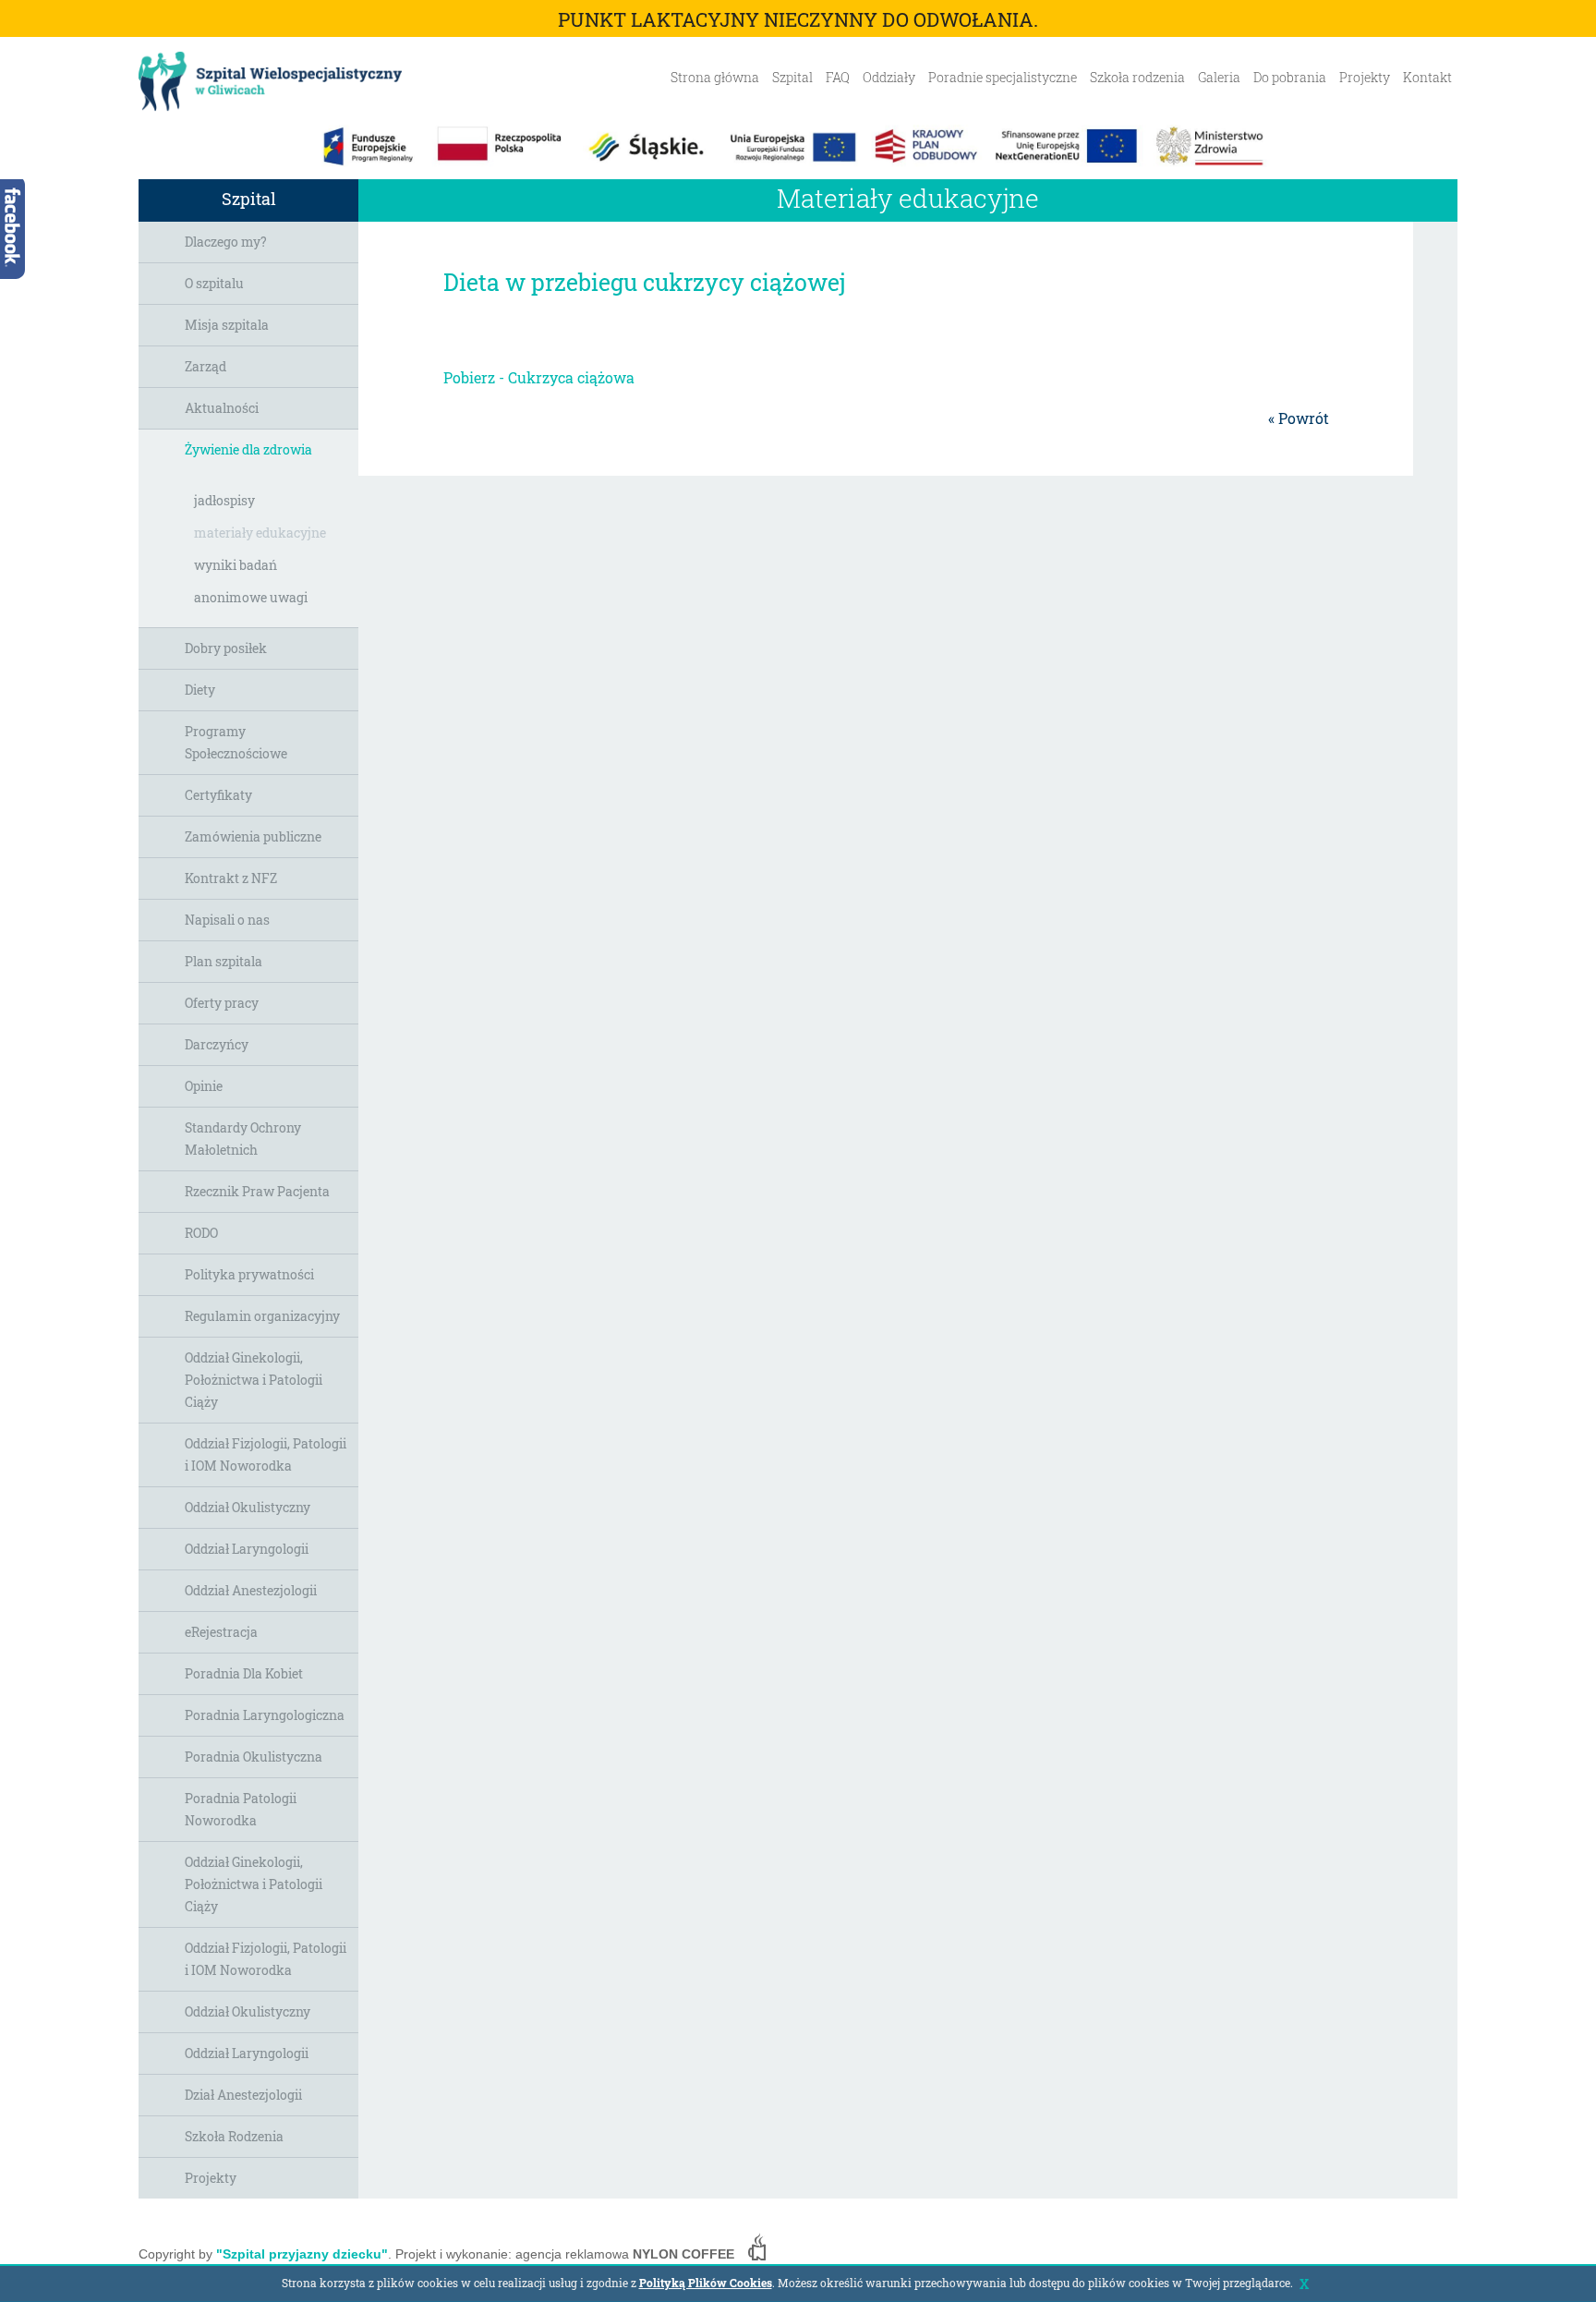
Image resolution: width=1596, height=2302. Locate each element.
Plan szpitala (224, 961)
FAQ (838, 77)
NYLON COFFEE (683, 2254)
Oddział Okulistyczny (248, 1507)
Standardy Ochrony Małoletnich (243, 1139)
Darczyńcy (217, 1044)
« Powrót (1299, 418)
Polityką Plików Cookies (706, 2283)
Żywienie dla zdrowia (248, 449)
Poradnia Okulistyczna (254, 1757)
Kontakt (1427, 77)
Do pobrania (1290, 77)
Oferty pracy (222, 1003)
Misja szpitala (227, 325)
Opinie (204, 1086)
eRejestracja (221, 1632)
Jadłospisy (224, 500)
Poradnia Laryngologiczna (265, 1715)
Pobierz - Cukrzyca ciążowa (539, 377)
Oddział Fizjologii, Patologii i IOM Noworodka (266, 1454)
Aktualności (222, 408)
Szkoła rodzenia (1137, 77)
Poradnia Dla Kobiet (244, 1673)
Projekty (1365, 77)
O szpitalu (214, 283)
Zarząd (206, 366)
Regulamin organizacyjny (262, 1316)
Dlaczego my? (226, 242)
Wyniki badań (236, 565)
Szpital (792, 77)
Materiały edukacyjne (260, 533)
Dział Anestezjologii (243, 2095)
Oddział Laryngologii (247, 1549)
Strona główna (715, 77)
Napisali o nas (227, 920)
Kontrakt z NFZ (231, 878)
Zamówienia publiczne (253, 836)
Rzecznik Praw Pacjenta (257, 1191)
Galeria (1219, 77)
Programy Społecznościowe (236, 742)
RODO (201, 1233)
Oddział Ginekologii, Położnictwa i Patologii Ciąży (254, 1380)
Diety (200, 690)
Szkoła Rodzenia (234, 2136)
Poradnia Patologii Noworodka (241, 1809)
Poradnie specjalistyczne (1003, 77)
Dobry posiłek (226, 648)
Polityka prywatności (249, 1274)
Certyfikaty (218, 795)
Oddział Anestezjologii (251, 1590)
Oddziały (889, 77)
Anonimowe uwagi (251, 597)
